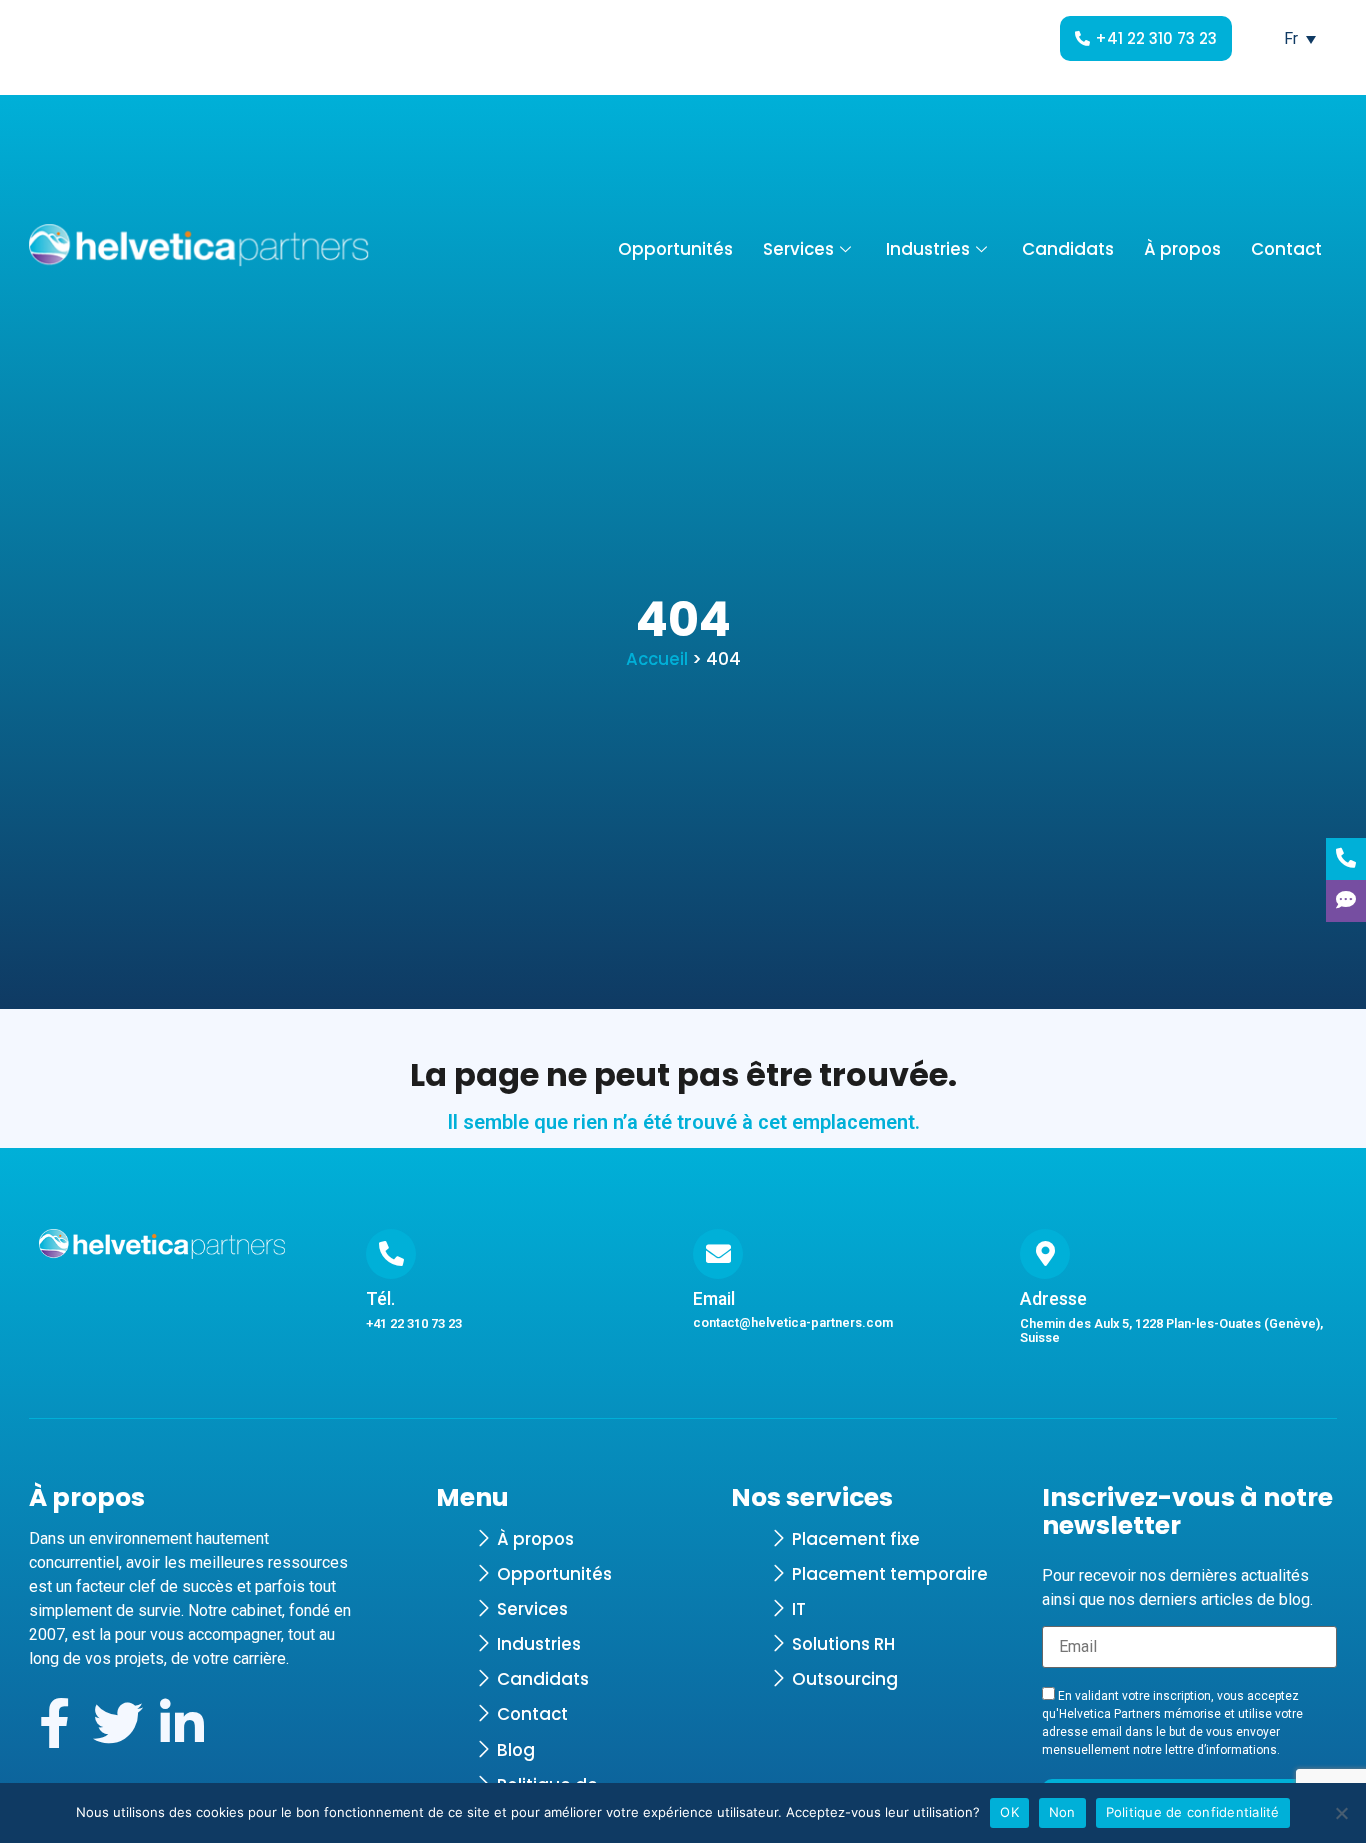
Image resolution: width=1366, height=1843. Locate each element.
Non (1062, 1812)
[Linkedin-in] (182, 1723)
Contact (1286, 249)
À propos (1182, 249)
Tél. (380, 1299)
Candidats (1068, 249)
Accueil (657, 659)
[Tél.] (391, 1254)
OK (1009, 1812)
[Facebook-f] (54, 1723)
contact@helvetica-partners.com (793, 1322)
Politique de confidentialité (1193, 1812)
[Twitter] (118, 1723)
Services (798, 249)
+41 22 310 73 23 (414, 1323)
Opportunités (675, 249)
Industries (928, 249)
